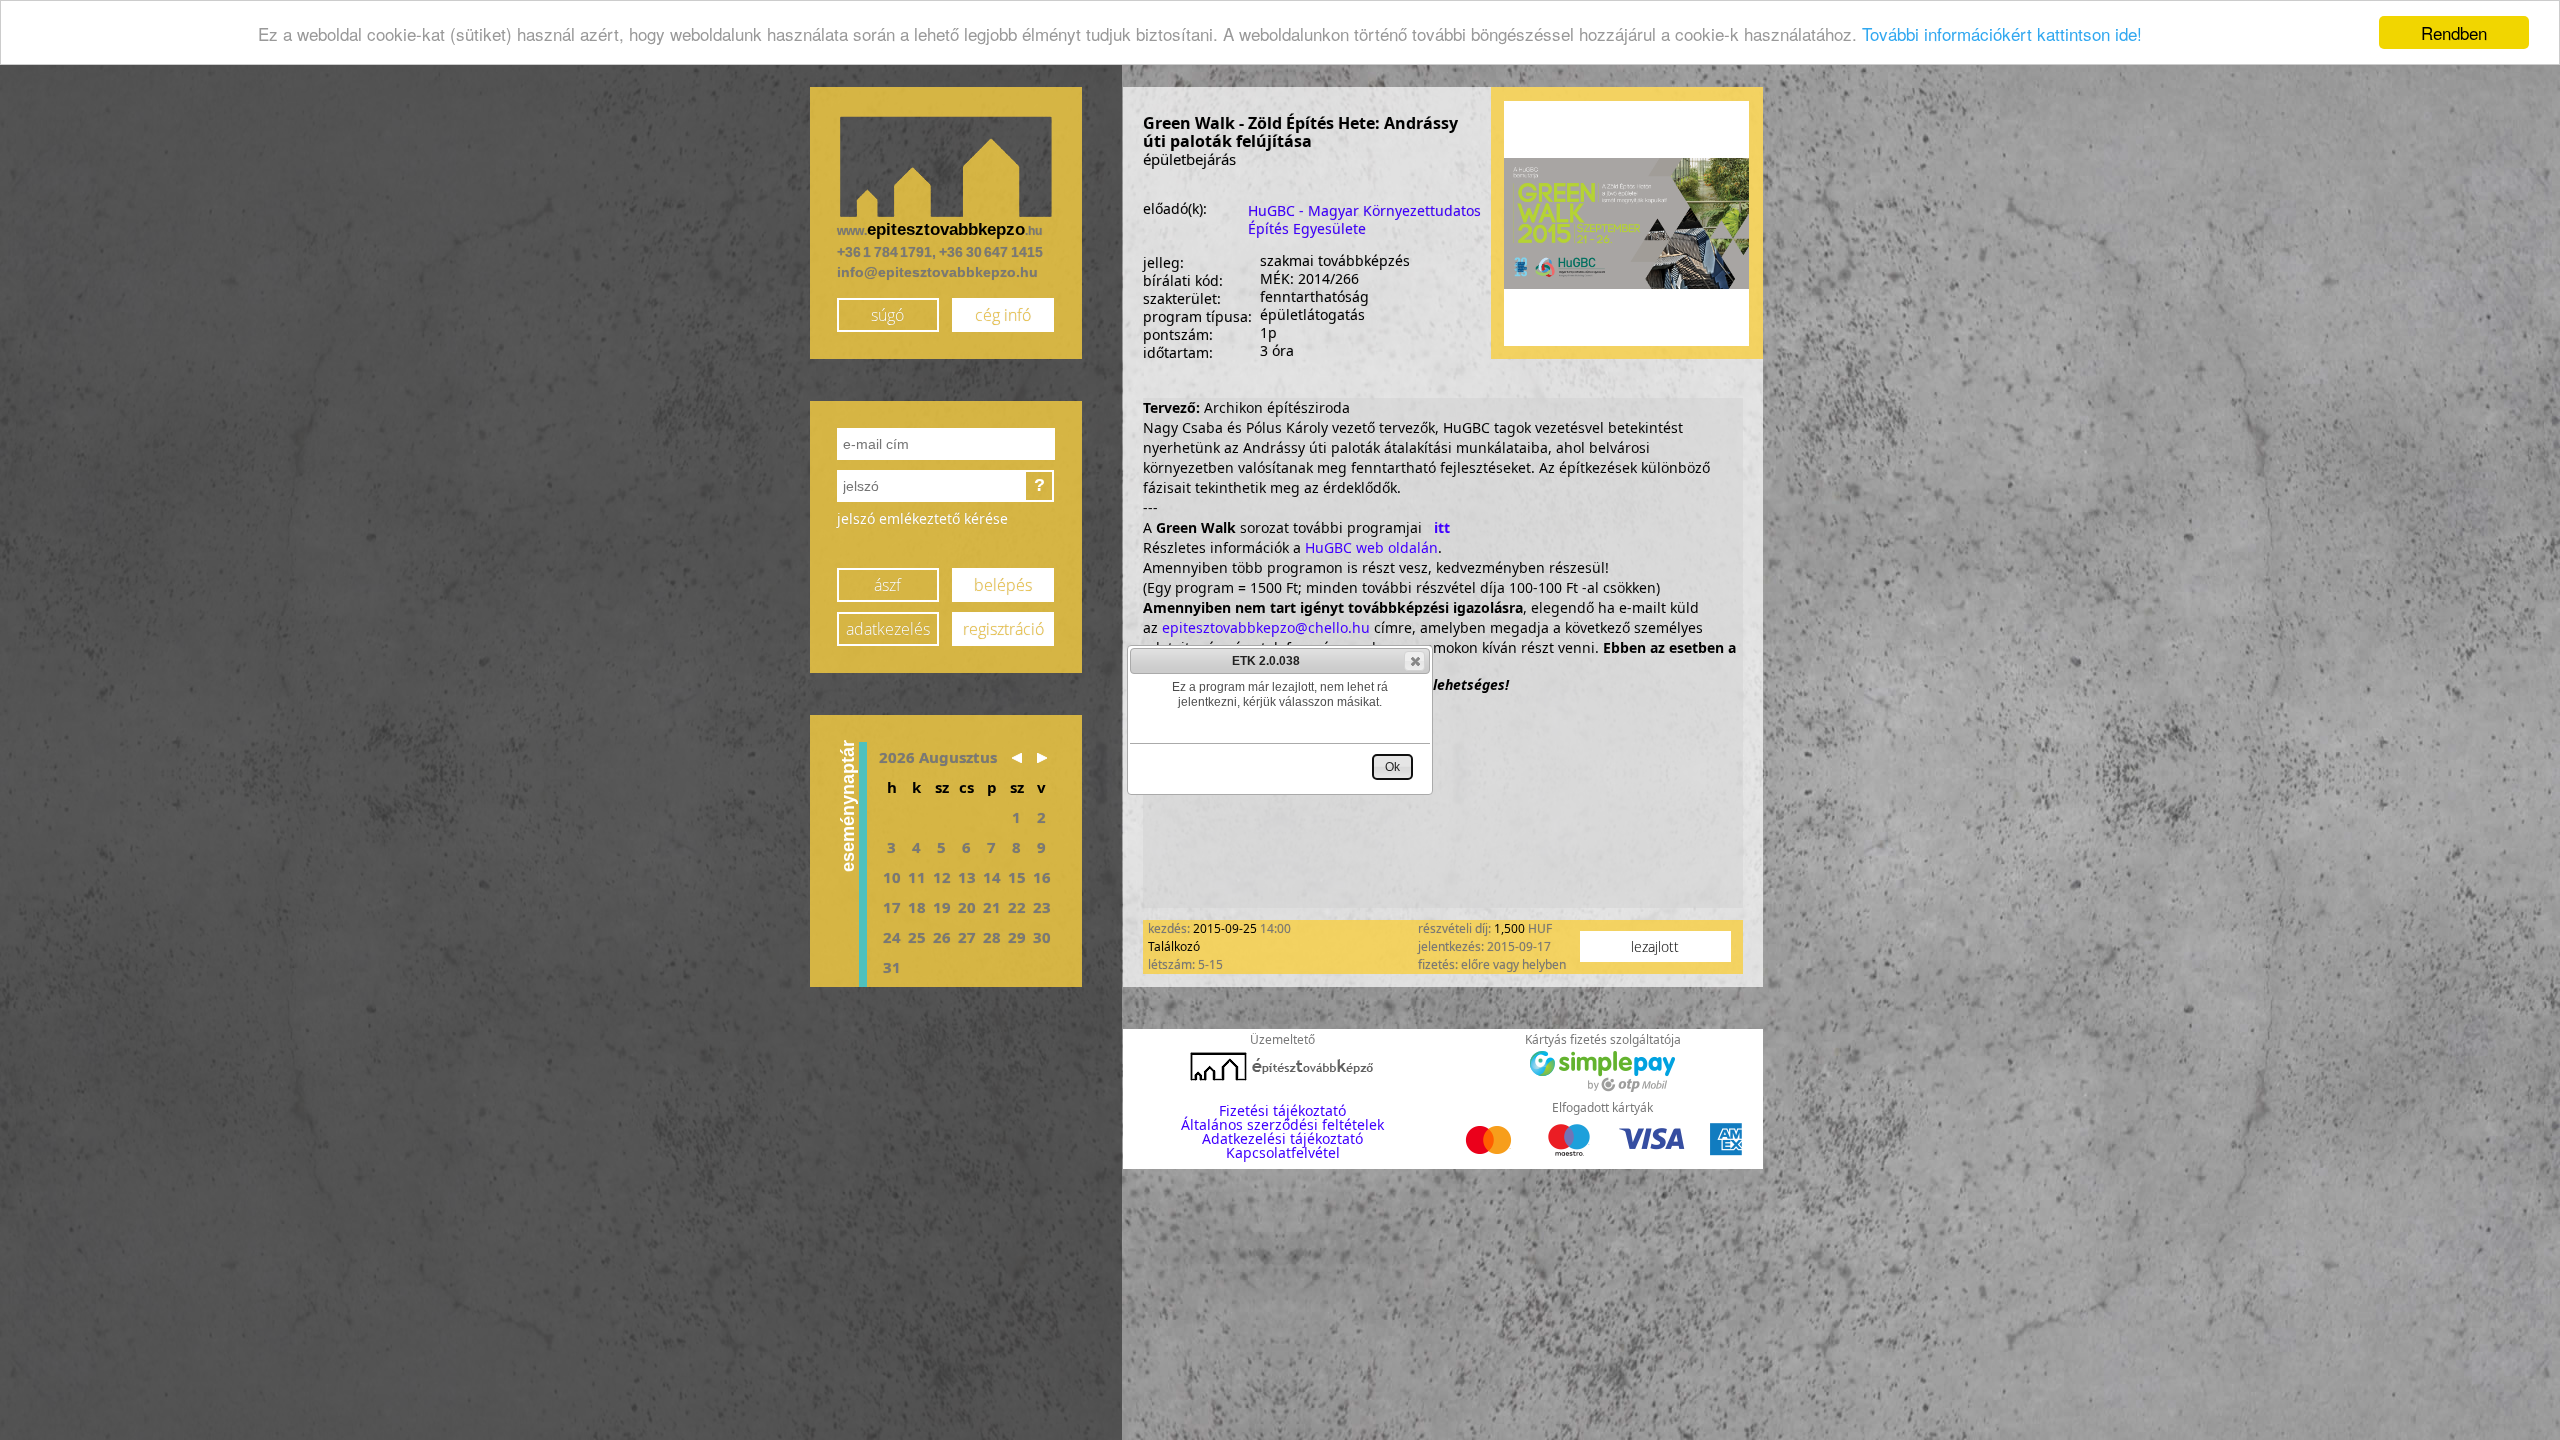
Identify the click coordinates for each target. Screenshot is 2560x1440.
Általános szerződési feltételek (1282, 1124)
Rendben (2454, 32)
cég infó (1003, 315)
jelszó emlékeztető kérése (922, 518)
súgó (887, 315)
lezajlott (1655, 946)
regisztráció (1003, 629)
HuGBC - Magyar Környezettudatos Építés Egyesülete (1364, 219)
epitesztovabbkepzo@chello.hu (1266, 627)
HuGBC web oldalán (1371, 547)
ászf (887, 585)
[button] (1414, 661)
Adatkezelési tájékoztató (1282, 1138)
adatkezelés (888, 629)
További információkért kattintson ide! (2002, 33)
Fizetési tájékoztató (1282, 1110)
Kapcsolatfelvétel (1283, 1152)
